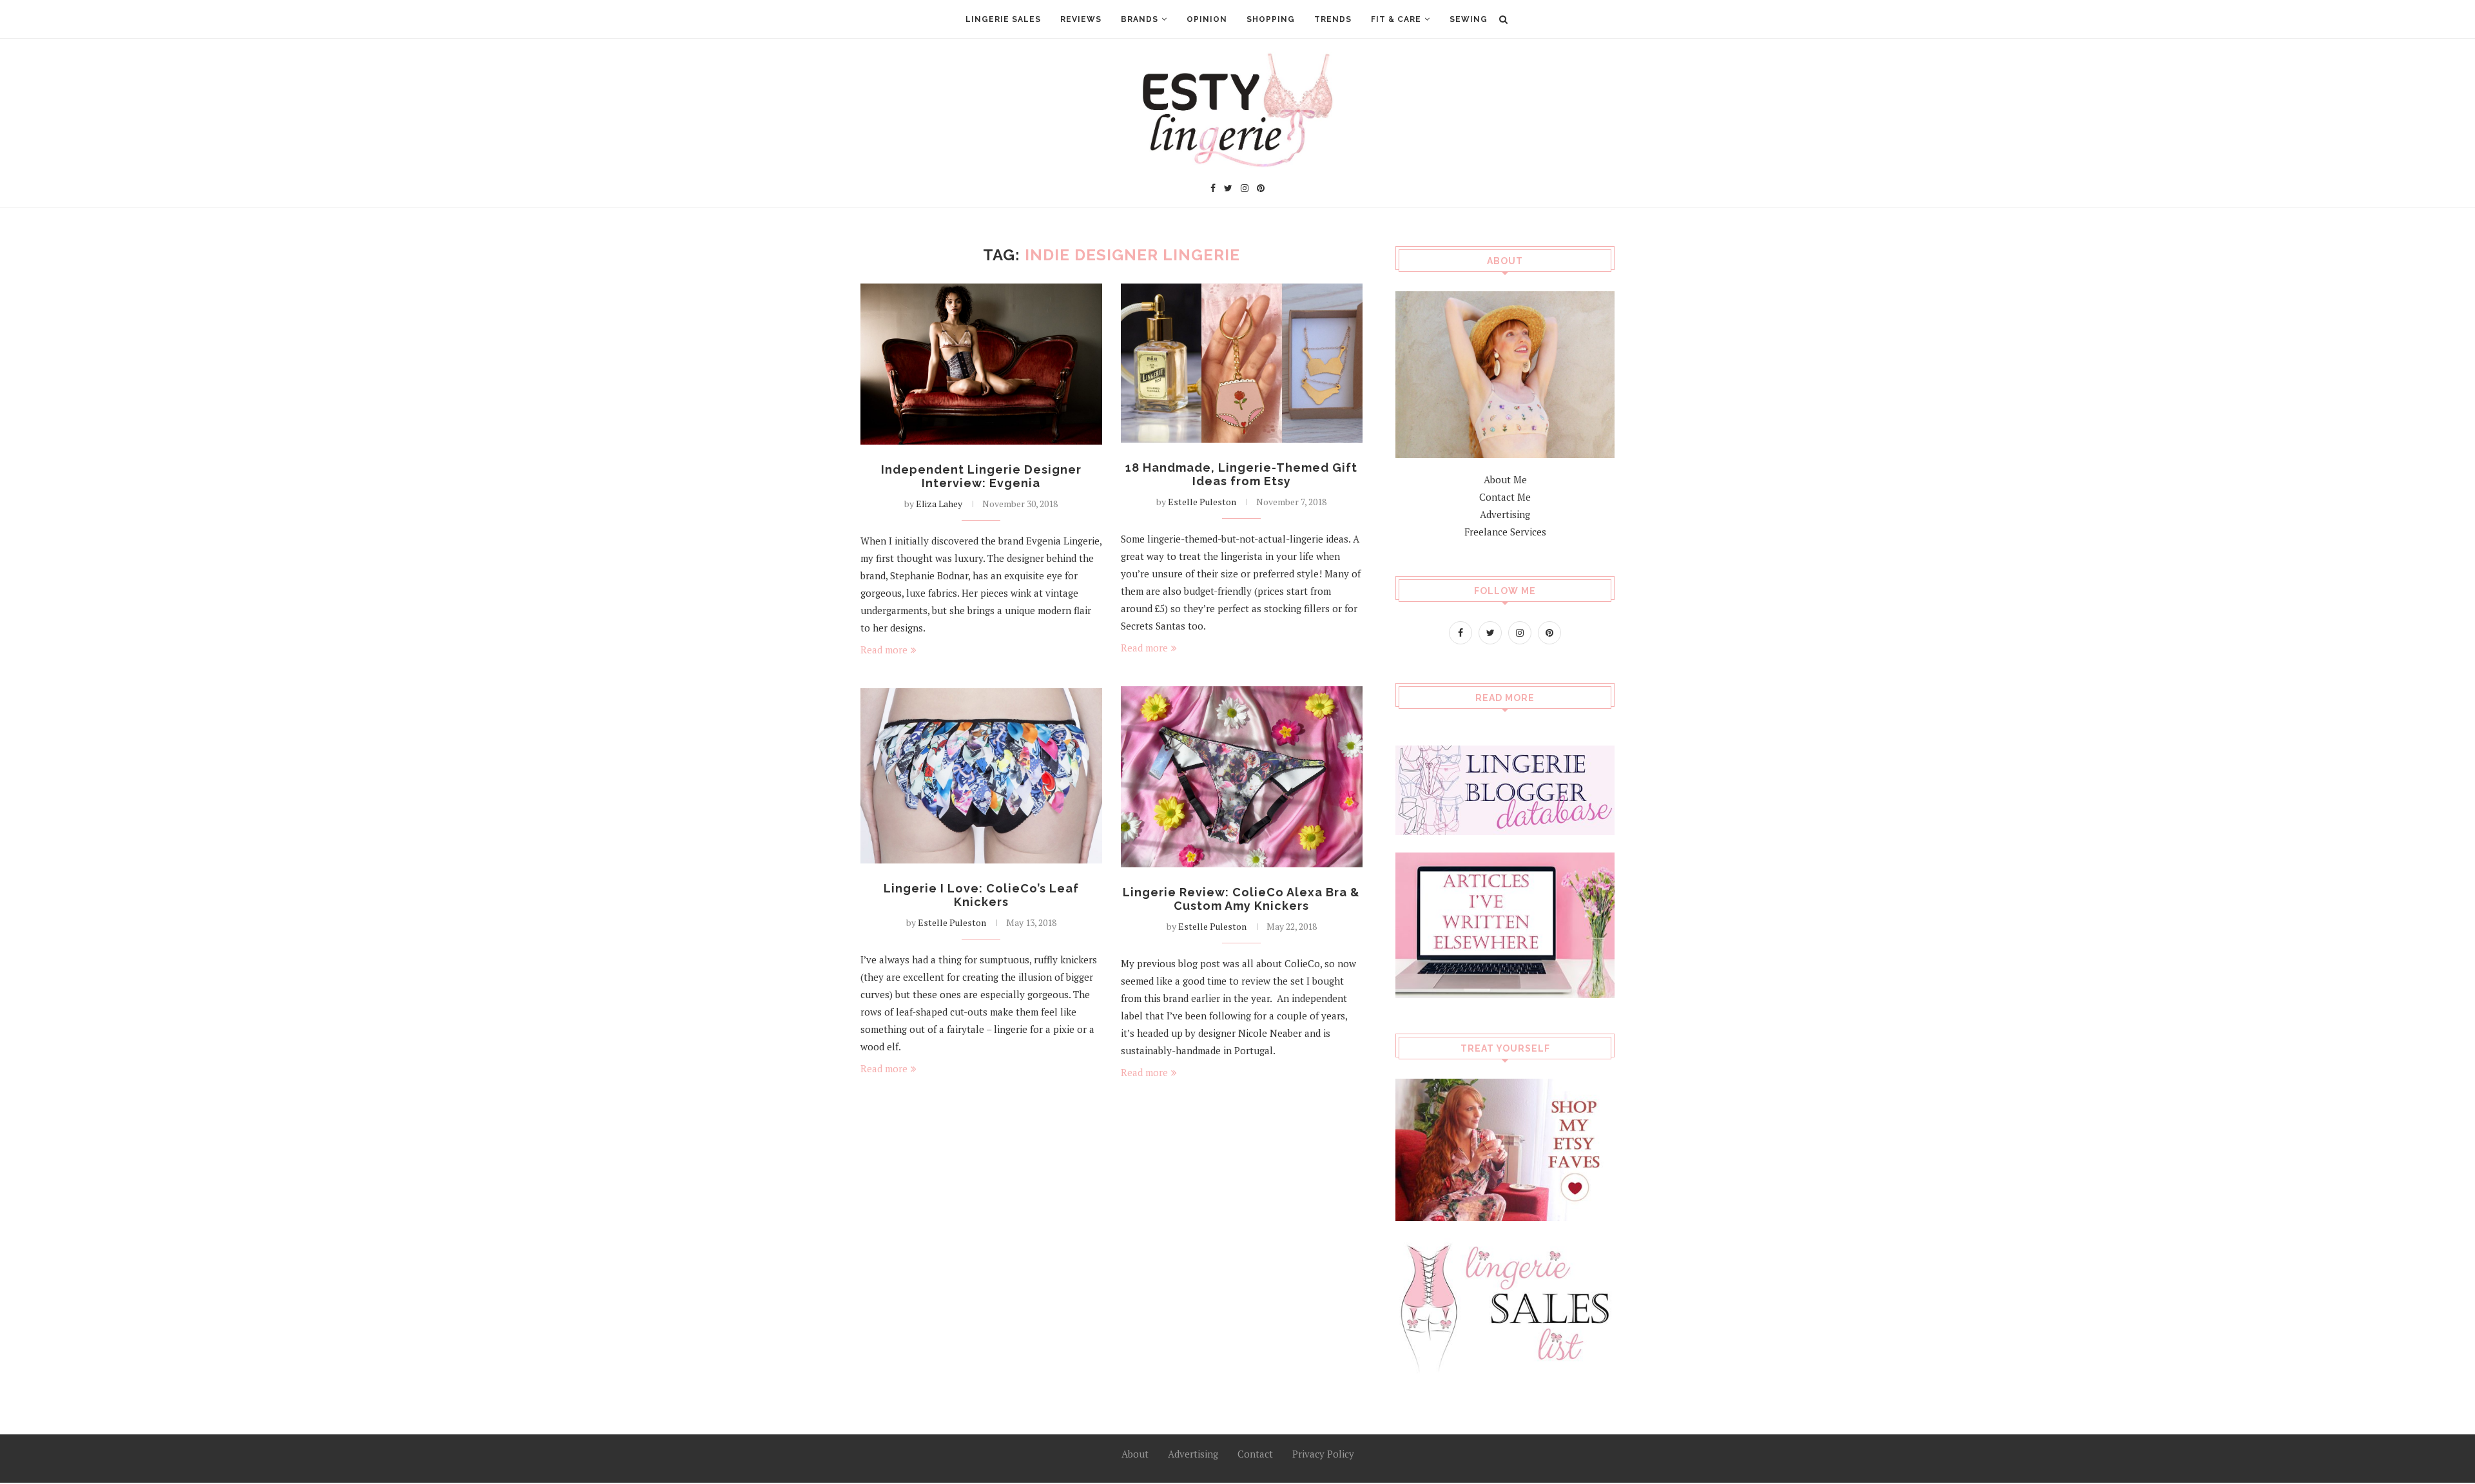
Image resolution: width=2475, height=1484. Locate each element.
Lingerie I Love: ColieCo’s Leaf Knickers (981, 895)
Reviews (1081, 19)
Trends (1333, 19)
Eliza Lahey (939, 504)
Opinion (1207, 19)
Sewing (1469, 19)
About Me (1505, 479)
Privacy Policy (1323, 1454)
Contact (1255, 1454)
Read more (884, 650)
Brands (1140, 19)
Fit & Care (1396, 19)
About (1135, 1454)
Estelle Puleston (1202, 502)
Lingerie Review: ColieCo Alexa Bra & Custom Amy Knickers (1241, 899)
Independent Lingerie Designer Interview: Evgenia (981, 476)
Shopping (1271, 19)
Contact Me (1505, 497)
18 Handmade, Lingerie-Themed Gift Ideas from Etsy (1241, 474)
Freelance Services (1505, 532)
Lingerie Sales (1003, 19)
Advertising (1505, 514)
